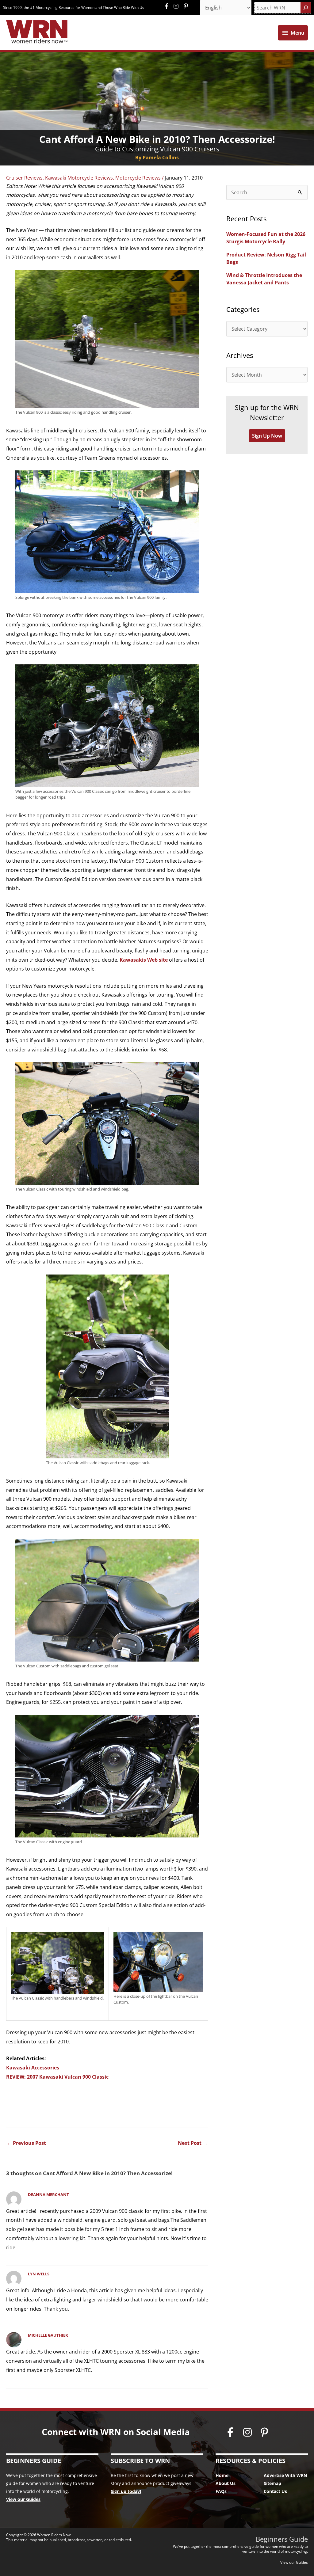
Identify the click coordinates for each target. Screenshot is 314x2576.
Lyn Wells (39, 2274)
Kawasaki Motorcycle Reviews (79, 178)
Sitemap (272, 2483)
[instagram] (178, 6)
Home (222, 2475)
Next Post (193, 2143)
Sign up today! (126, 2491)
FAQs (221, 2491)
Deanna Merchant (48, 2194)
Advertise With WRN (285, 2475)
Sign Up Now (267, 436)
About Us (226, 2483)
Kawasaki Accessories (33, 2068)
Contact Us (275, 2491)
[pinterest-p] (187, 6)
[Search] (306, 8)
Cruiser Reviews (24, 178)
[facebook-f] (168, 6)
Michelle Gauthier (48, 2335)
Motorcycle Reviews (138, 178)
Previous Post (26, 2143)
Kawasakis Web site (144, 960)
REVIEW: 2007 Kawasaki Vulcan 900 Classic (57, 2077)
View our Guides (23, 2499)
